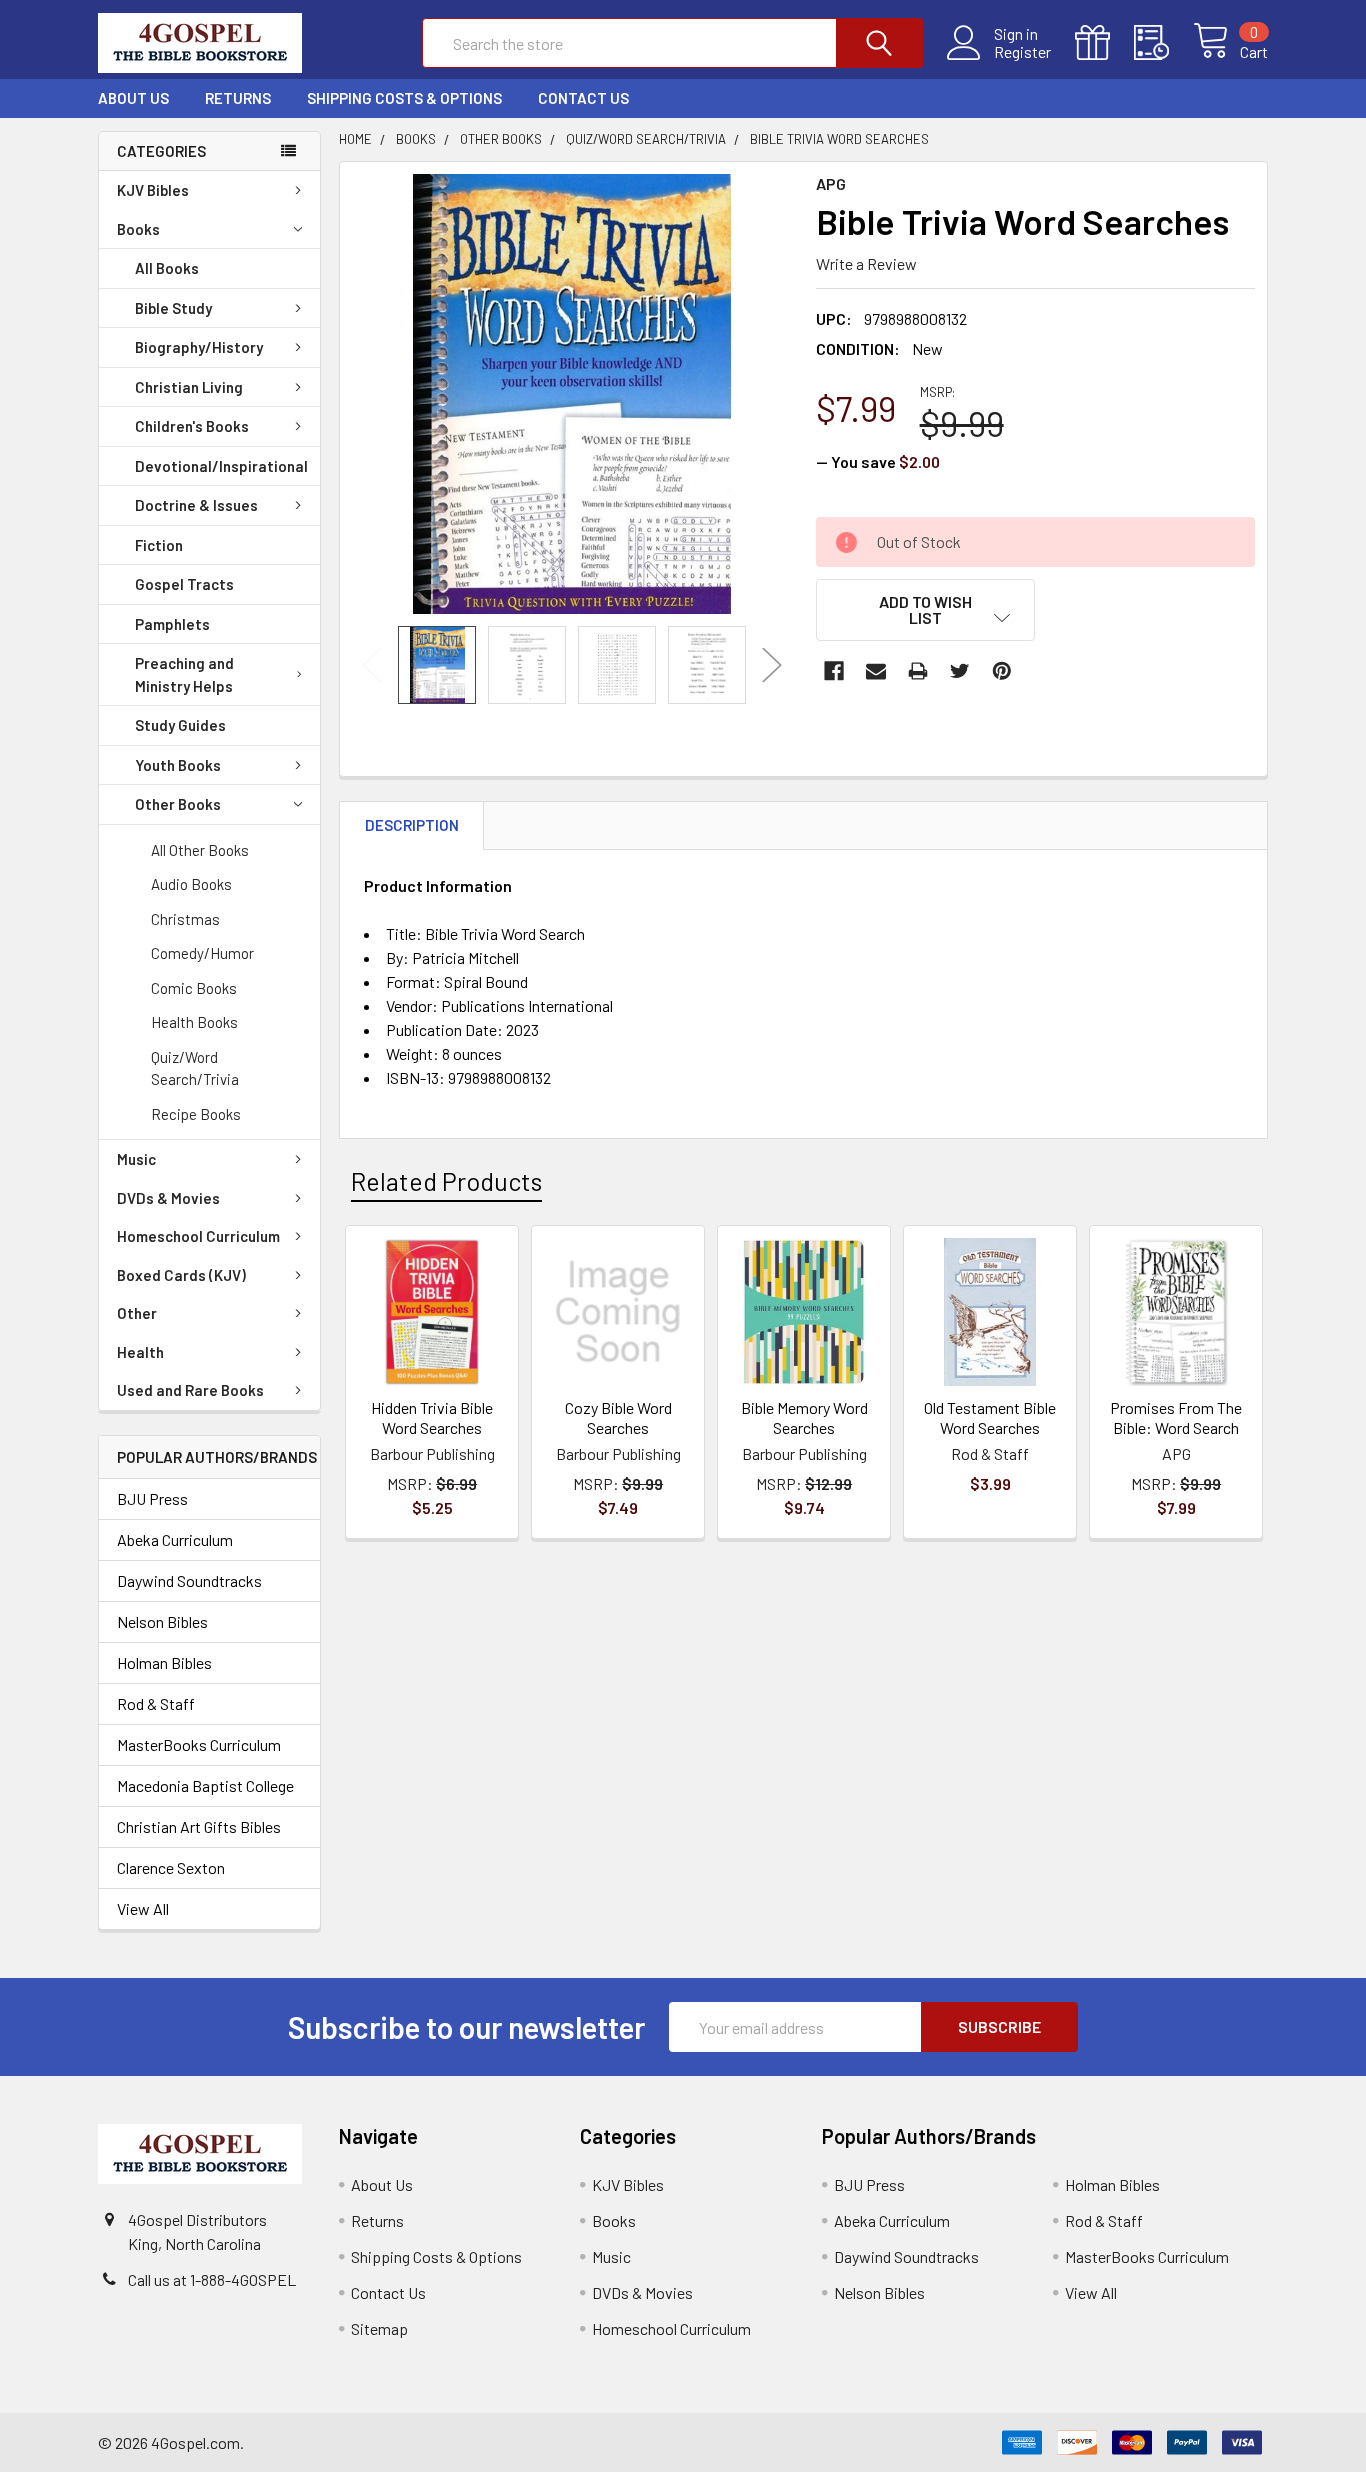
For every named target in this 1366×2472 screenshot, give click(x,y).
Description (412, 825)
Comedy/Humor (202, 953)
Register (1022, 52)
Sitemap (379, 2328)
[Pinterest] (1002, 671)
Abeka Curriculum (175, 1539)
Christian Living (189, 387)
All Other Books (200, 850)
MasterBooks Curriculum (199, 1744)
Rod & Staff (156, 1703)
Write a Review (866, 263)
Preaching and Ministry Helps (184, 674)
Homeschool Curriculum (198, 1236)
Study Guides (180, 725)
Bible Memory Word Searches (804, 1417)
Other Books (178, 804)
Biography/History (199, 347)
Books (138, 229)
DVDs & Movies (168, 1198)
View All (143, 1908)
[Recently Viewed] (1163, 43)
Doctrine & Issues (196, 505)
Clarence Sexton (171, 1867)
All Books (167, 268)
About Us (133, 98)
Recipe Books (196, 1114)
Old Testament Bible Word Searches (990, 1417)
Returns (238, 98)
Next (772, 665)
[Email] (876, 671)
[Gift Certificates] (1104, 43)
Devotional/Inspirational (221, 466)
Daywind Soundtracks (189, 1580)
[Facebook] (834, 671)
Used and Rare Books (190, 1390)
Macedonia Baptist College (205, 1785)
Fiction (159, 545)
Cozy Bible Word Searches (618, 1417)
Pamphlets (172, 624)
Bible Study (173, 308)
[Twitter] (960, 671)
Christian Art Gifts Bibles (199, 1826)
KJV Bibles (153, 190)
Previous (372, 665)
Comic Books (194, 988)
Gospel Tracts (184, 584)
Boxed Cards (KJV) (181, 1275)
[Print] (918, 671)
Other (137, 1313)
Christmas (185, 919)
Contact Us (583, 98)
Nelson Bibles (162, 1621)
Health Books (194, 1022)
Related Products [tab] (446, 1181)
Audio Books (191, 884)
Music (136, 1159)
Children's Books (192, 426)
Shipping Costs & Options (404, 98)
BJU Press (152, 1498)
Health (140, 1352)
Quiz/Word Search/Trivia (195, 1068)
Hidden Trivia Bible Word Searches (432, 1417)
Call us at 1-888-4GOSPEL (212, 2279)
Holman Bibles (164, 1662)
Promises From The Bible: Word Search (1176, 1417)
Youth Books (178, 765)
